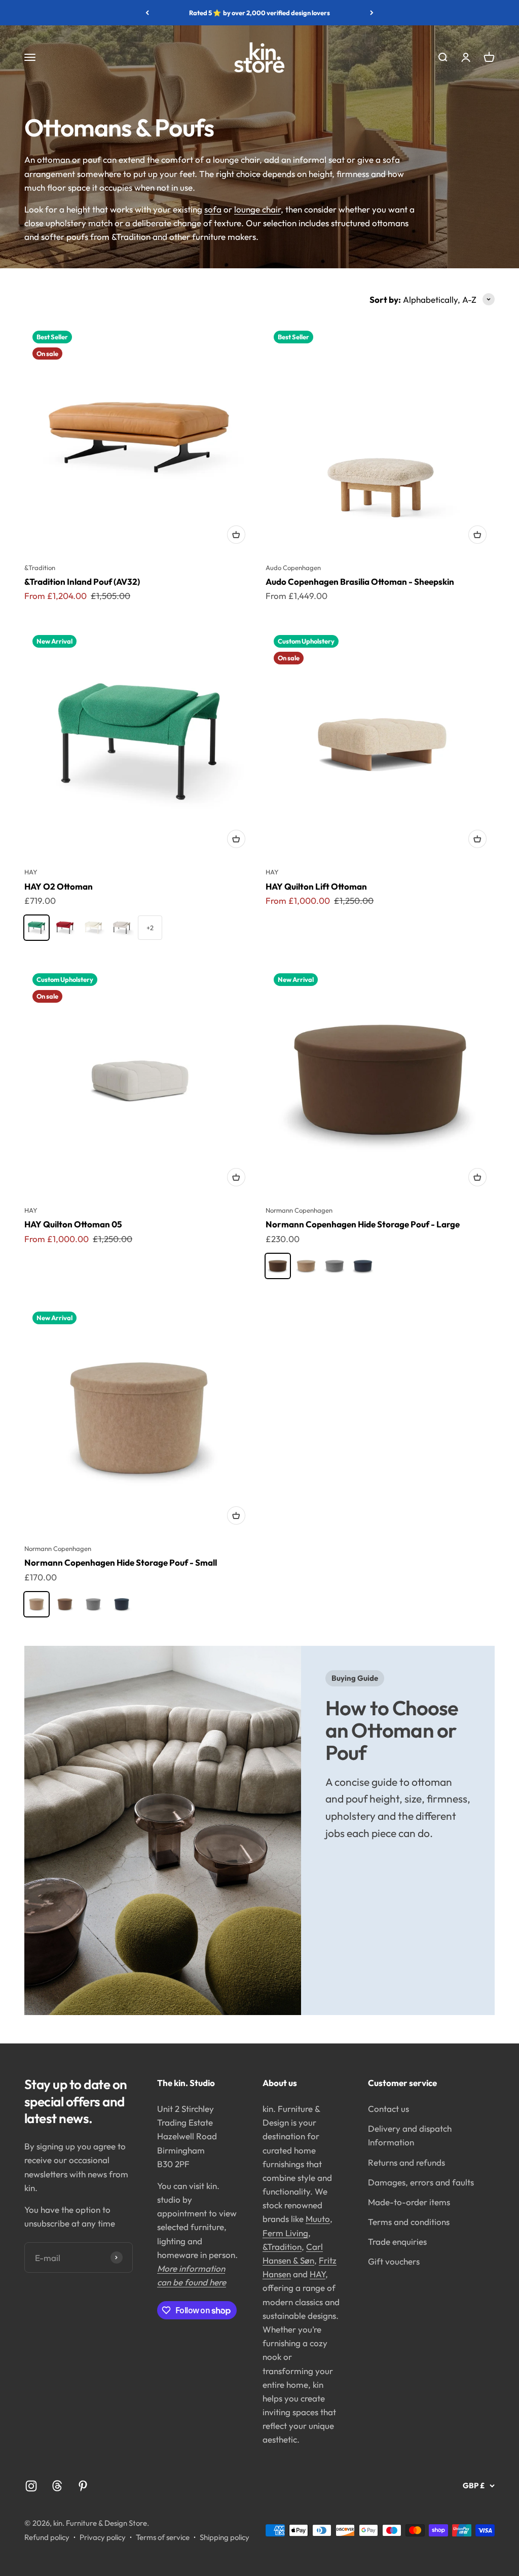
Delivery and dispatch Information (410, 2135)
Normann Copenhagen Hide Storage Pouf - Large (363, 1224)
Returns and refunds (406, 2162)
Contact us (388, 2109)
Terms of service (163, 2537)
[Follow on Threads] (57, 2486)
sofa (213, 209)
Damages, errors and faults (421, 2182)
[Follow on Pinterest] (83, 2486)
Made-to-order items (409, 2202)
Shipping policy (225, 2537)
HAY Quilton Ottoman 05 (73, 1224)
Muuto (318, 2219)
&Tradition (40, 568)
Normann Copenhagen (299, 1210)
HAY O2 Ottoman (59, 886)
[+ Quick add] (236, 535)
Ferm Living (285, 2233)
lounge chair (257, 209)
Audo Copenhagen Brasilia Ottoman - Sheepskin (360, 581)
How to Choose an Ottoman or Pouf (392, 1730)
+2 (150, 928)
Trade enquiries (397, 2242)
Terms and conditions (409, 2222)
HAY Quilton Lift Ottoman (316, 886)
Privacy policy (103, 2537)
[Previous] (147, 13)
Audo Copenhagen (293, 568)
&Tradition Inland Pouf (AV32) (82, 581)
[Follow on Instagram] (31, 2486)
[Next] (372, 13)
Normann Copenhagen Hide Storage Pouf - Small (121, 1562)
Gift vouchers (394, 2261)
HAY (31, 872)
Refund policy (47, 2537)
